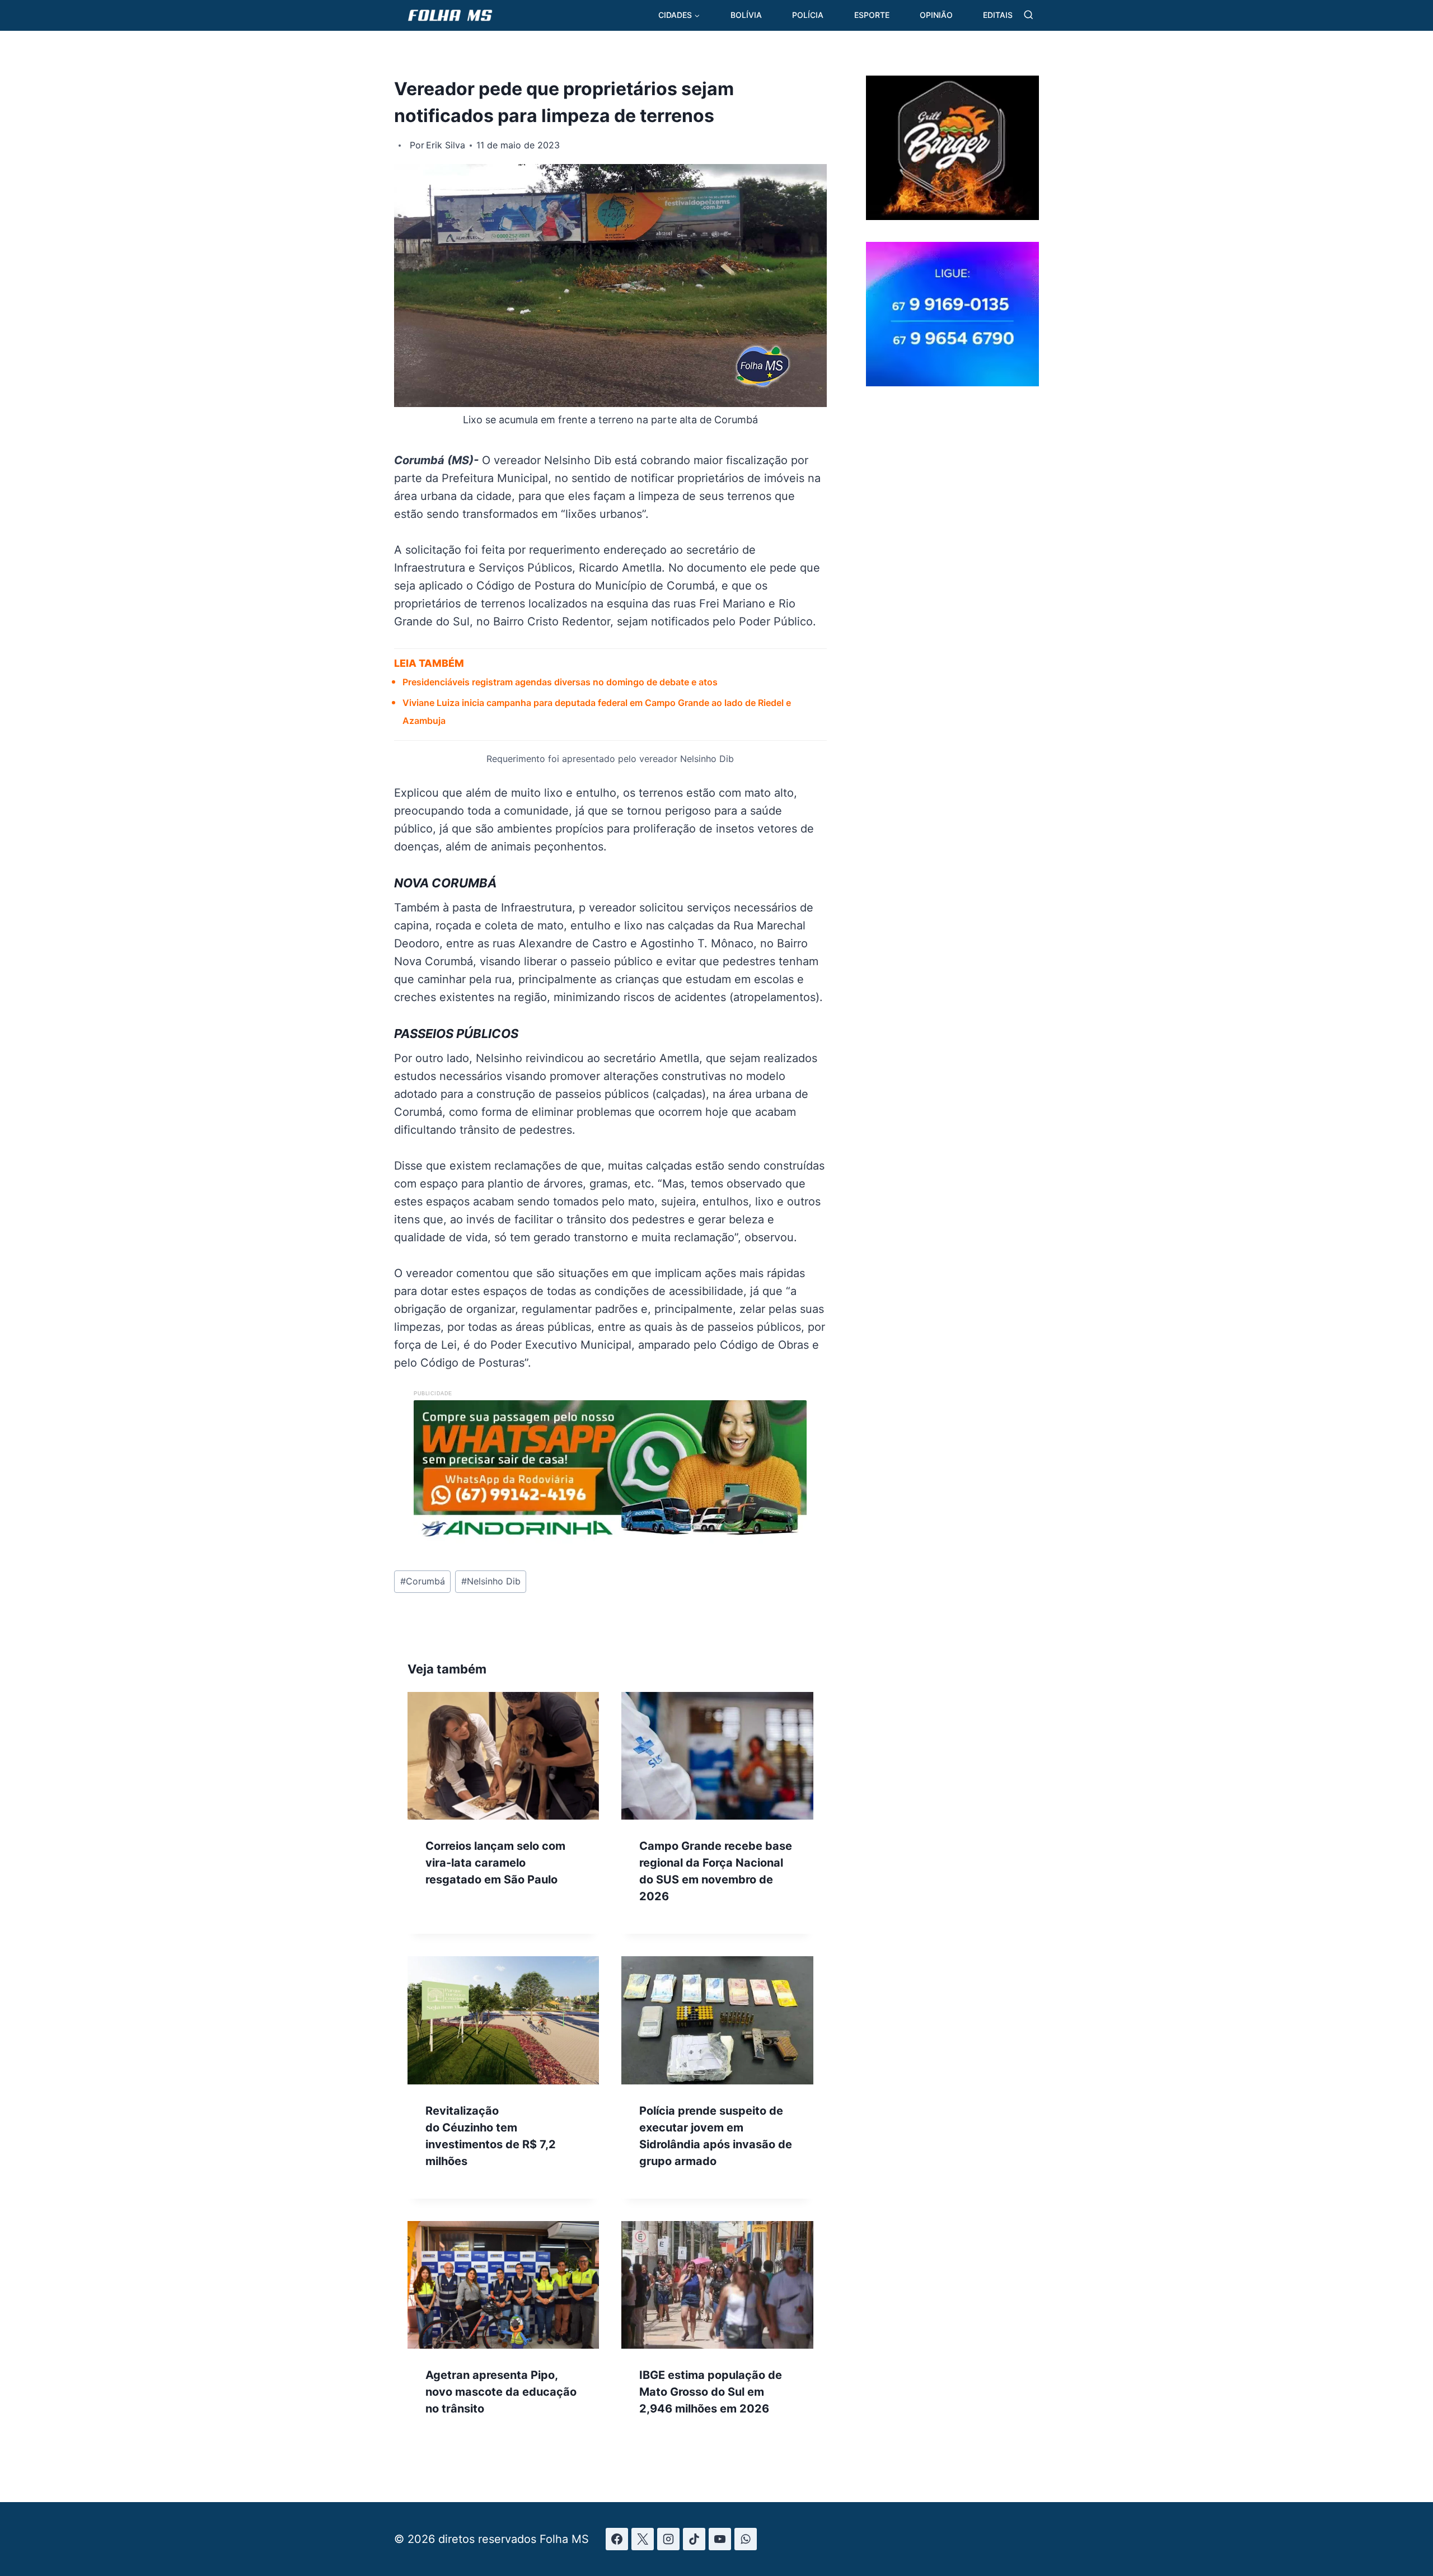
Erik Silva (446, 145)
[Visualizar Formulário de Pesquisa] (1029, 15)
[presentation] (503, 1756)
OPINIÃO (936, 15)
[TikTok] (694, 2539)
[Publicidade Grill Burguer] (952, 216)
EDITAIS (998, 15)
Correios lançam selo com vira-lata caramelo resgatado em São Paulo (495, 1863)
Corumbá (423, 1581)
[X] (643, 2539)
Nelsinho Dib (491, 1581)
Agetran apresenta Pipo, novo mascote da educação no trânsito (501, 2392)
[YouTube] (720, 2539)
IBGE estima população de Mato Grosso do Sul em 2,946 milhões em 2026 (711, 2392)
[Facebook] (617, 2539)
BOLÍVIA (746, 15)
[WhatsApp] (746, 2539)
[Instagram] (668, 2539)
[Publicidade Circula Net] (952, 382)
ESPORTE (872, 15)
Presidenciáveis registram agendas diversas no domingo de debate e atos (560, 682)
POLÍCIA (808, 15)
